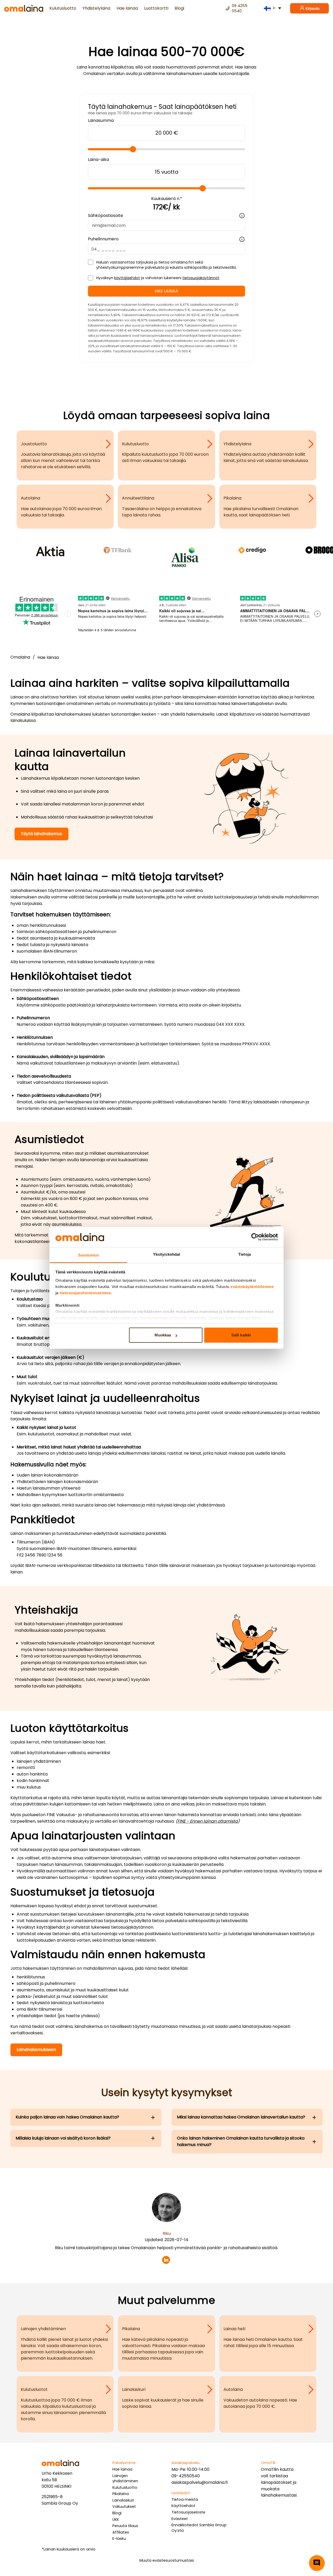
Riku (167, 2233)
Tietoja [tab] (245, 1254)
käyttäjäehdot (127, 278)
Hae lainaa (127, 8)
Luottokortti (156, 8)
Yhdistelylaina (96, 8)
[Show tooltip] (242, 216)
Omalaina (20, 657)
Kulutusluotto (63, 8)
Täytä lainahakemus (41, 834)
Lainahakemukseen (36, 2050)
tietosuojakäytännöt (201, 278)
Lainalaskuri (123, 2500)
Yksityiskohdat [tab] (166, 1254)
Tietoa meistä (185, 2499)
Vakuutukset (124, 2506)
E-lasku (119, 2539)
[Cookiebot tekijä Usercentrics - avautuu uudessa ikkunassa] (255, 1237)
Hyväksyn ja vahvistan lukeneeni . (158, 278)
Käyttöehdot (183, 2506)
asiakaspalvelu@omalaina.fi (200, 2482)
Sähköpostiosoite (105, 215)
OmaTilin (270, 2469)
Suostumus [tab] (89, 1255)
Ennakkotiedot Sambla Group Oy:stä (199, 2528)
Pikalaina (121, 2494)
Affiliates (121, 2532)
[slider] (133, 149)
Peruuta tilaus (125, 2526)
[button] (317, 2563)
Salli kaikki (241, 1335)
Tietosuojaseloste (188, 2512)
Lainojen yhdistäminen (125, 2478)
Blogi (179, 8)
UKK (116, 2519)
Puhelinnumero (103, 239)
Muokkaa (163, 1335)
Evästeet (180, 2519)
